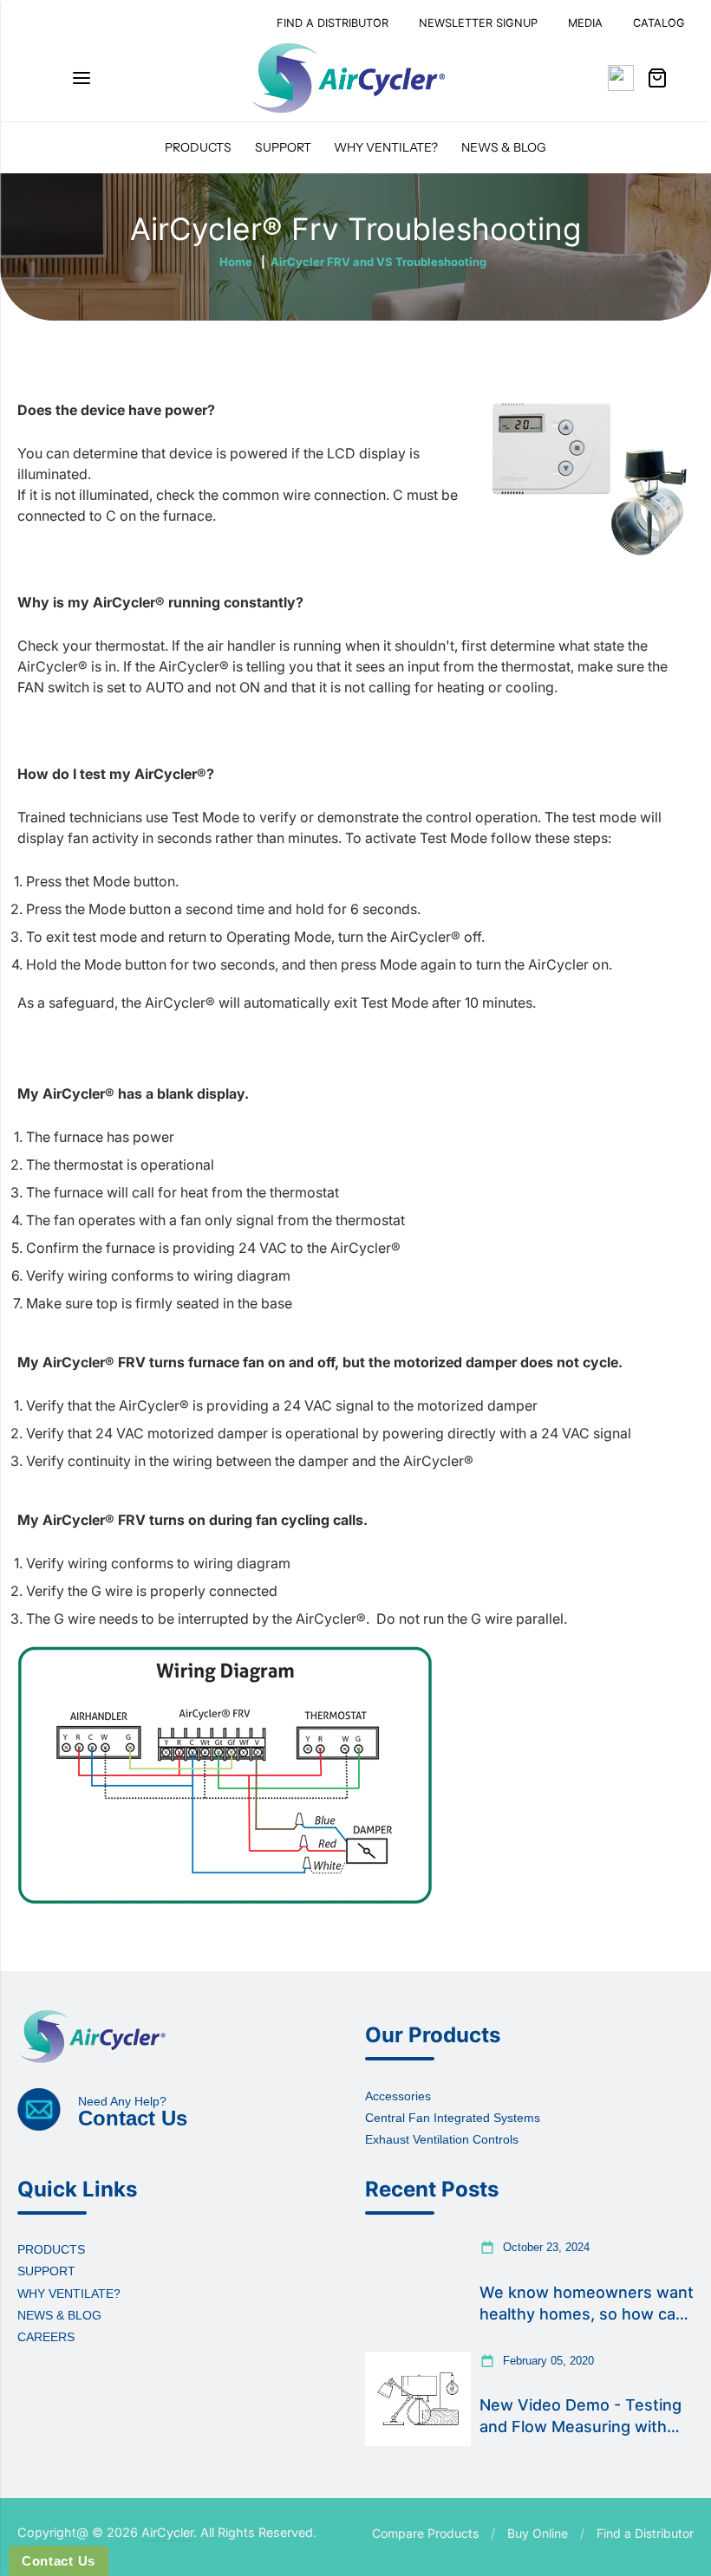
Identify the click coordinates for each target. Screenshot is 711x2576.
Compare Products (425, 2533)
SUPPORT (283, 147)
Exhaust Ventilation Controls (442, 2139)
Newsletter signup (478, 23)
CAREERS (46, 2337)
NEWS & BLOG (504, 147)
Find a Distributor (645, 2533)
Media (585, 23)
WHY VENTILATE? (386, 147)
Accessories (398, 2096)
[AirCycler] (349, 78)
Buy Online (538, 2533)
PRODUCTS (198, 147)
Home (236, 262)
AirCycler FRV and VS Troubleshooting (378, 262)
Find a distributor (333, 23)
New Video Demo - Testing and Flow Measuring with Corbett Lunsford (581, 2417)
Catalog (659, 23)
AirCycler (167, 2532)
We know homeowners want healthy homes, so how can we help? (587, 2304)
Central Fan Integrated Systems (453, 2118)
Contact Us (59, 2561)
